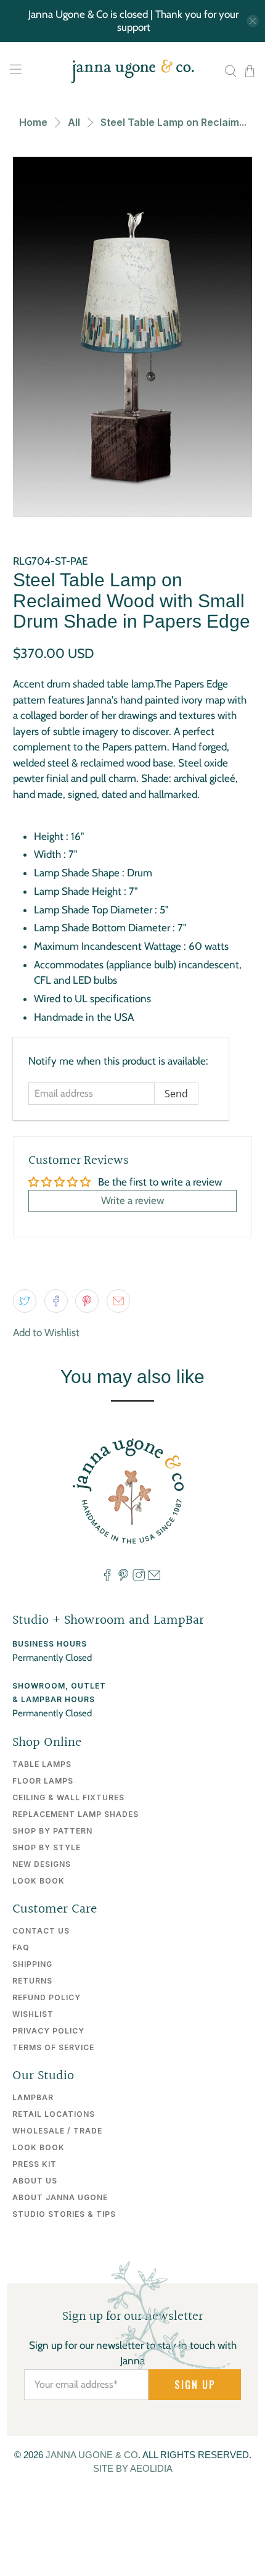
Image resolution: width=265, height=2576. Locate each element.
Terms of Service (53, 2047)
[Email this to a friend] (118, 1301)
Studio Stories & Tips (64, 2214)
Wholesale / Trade (57, 2131)
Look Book (39, 1881)
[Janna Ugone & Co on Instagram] (139, 1579)
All (74, 122)
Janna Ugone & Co (92, 2455)
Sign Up (195, 2385)
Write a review (132, 1200)
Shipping (32, 1964)
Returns (32, 1981)
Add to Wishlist (46, 1332)
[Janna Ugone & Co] (133, 71)
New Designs (42, 1864)
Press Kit (35, 2164)
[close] (253, 21)
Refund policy (47, 1997)
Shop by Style (47, 1847)
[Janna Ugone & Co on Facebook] (107, 1579)
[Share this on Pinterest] (87, 1301)
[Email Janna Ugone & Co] (154, 1579)
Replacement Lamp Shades (75, 1814)
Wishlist (33, 2014)
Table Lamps (42, 1764)
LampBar (33, 2097)
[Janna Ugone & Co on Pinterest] (123, 1579)
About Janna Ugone (60, 2197)
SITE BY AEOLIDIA (133, 2468)
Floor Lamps (43, 1781)
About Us (35, 2181)
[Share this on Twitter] (25, 1301)
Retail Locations (54, 2114)
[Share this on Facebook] (56, 1301)
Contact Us (41, 1931)
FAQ (21, 1947)
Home (33, 122)
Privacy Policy (48, 2031)
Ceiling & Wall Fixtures (68, 1797)
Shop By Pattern (52, 1831)
